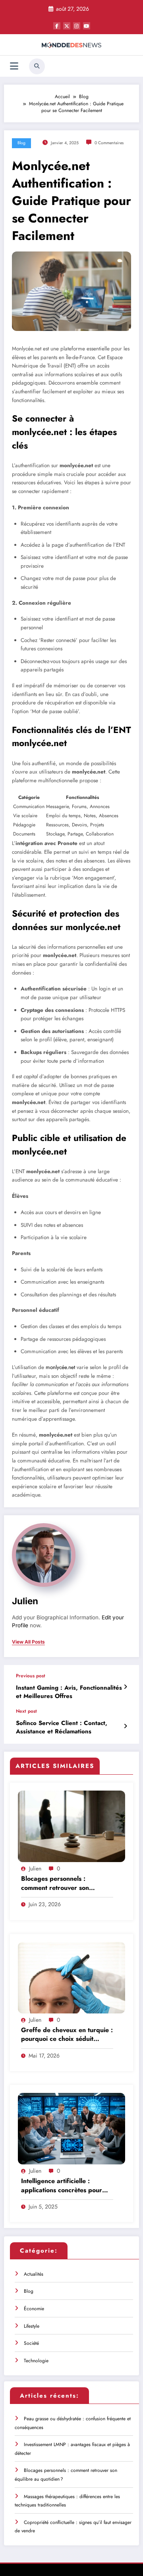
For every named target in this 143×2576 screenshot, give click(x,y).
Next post (26, 1711)
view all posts (28, 1642)
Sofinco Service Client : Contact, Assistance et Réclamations (62, 1727)
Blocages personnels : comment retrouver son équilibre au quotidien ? (56, 1883)
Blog (21, 143)
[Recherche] (37, 66)
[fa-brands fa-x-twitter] (67, 26)
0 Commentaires (109, 143)
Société (31, 2343)
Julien (25, 1601)
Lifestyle (32, 2326)
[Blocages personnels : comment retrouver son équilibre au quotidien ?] (71, 1826)
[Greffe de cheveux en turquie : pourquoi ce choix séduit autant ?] (71, 1977)
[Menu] (14, 66)
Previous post (31, 1676)
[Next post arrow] (125, 1726)
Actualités (34, 2274)
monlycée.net (60, 1367)
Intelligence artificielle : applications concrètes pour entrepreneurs (62, 2186)
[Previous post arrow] (125, 1687)
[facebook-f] (57, 26)
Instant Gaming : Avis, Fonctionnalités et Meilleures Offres (69, 1692)
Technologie (36, 2361)
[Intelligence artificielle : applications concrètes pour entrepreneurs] (71, 2128)
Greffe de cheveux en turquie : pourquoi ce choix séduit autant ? (67, 2035)
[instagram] (77, 26)
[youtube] (87, 26)
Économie (34, 2309)
